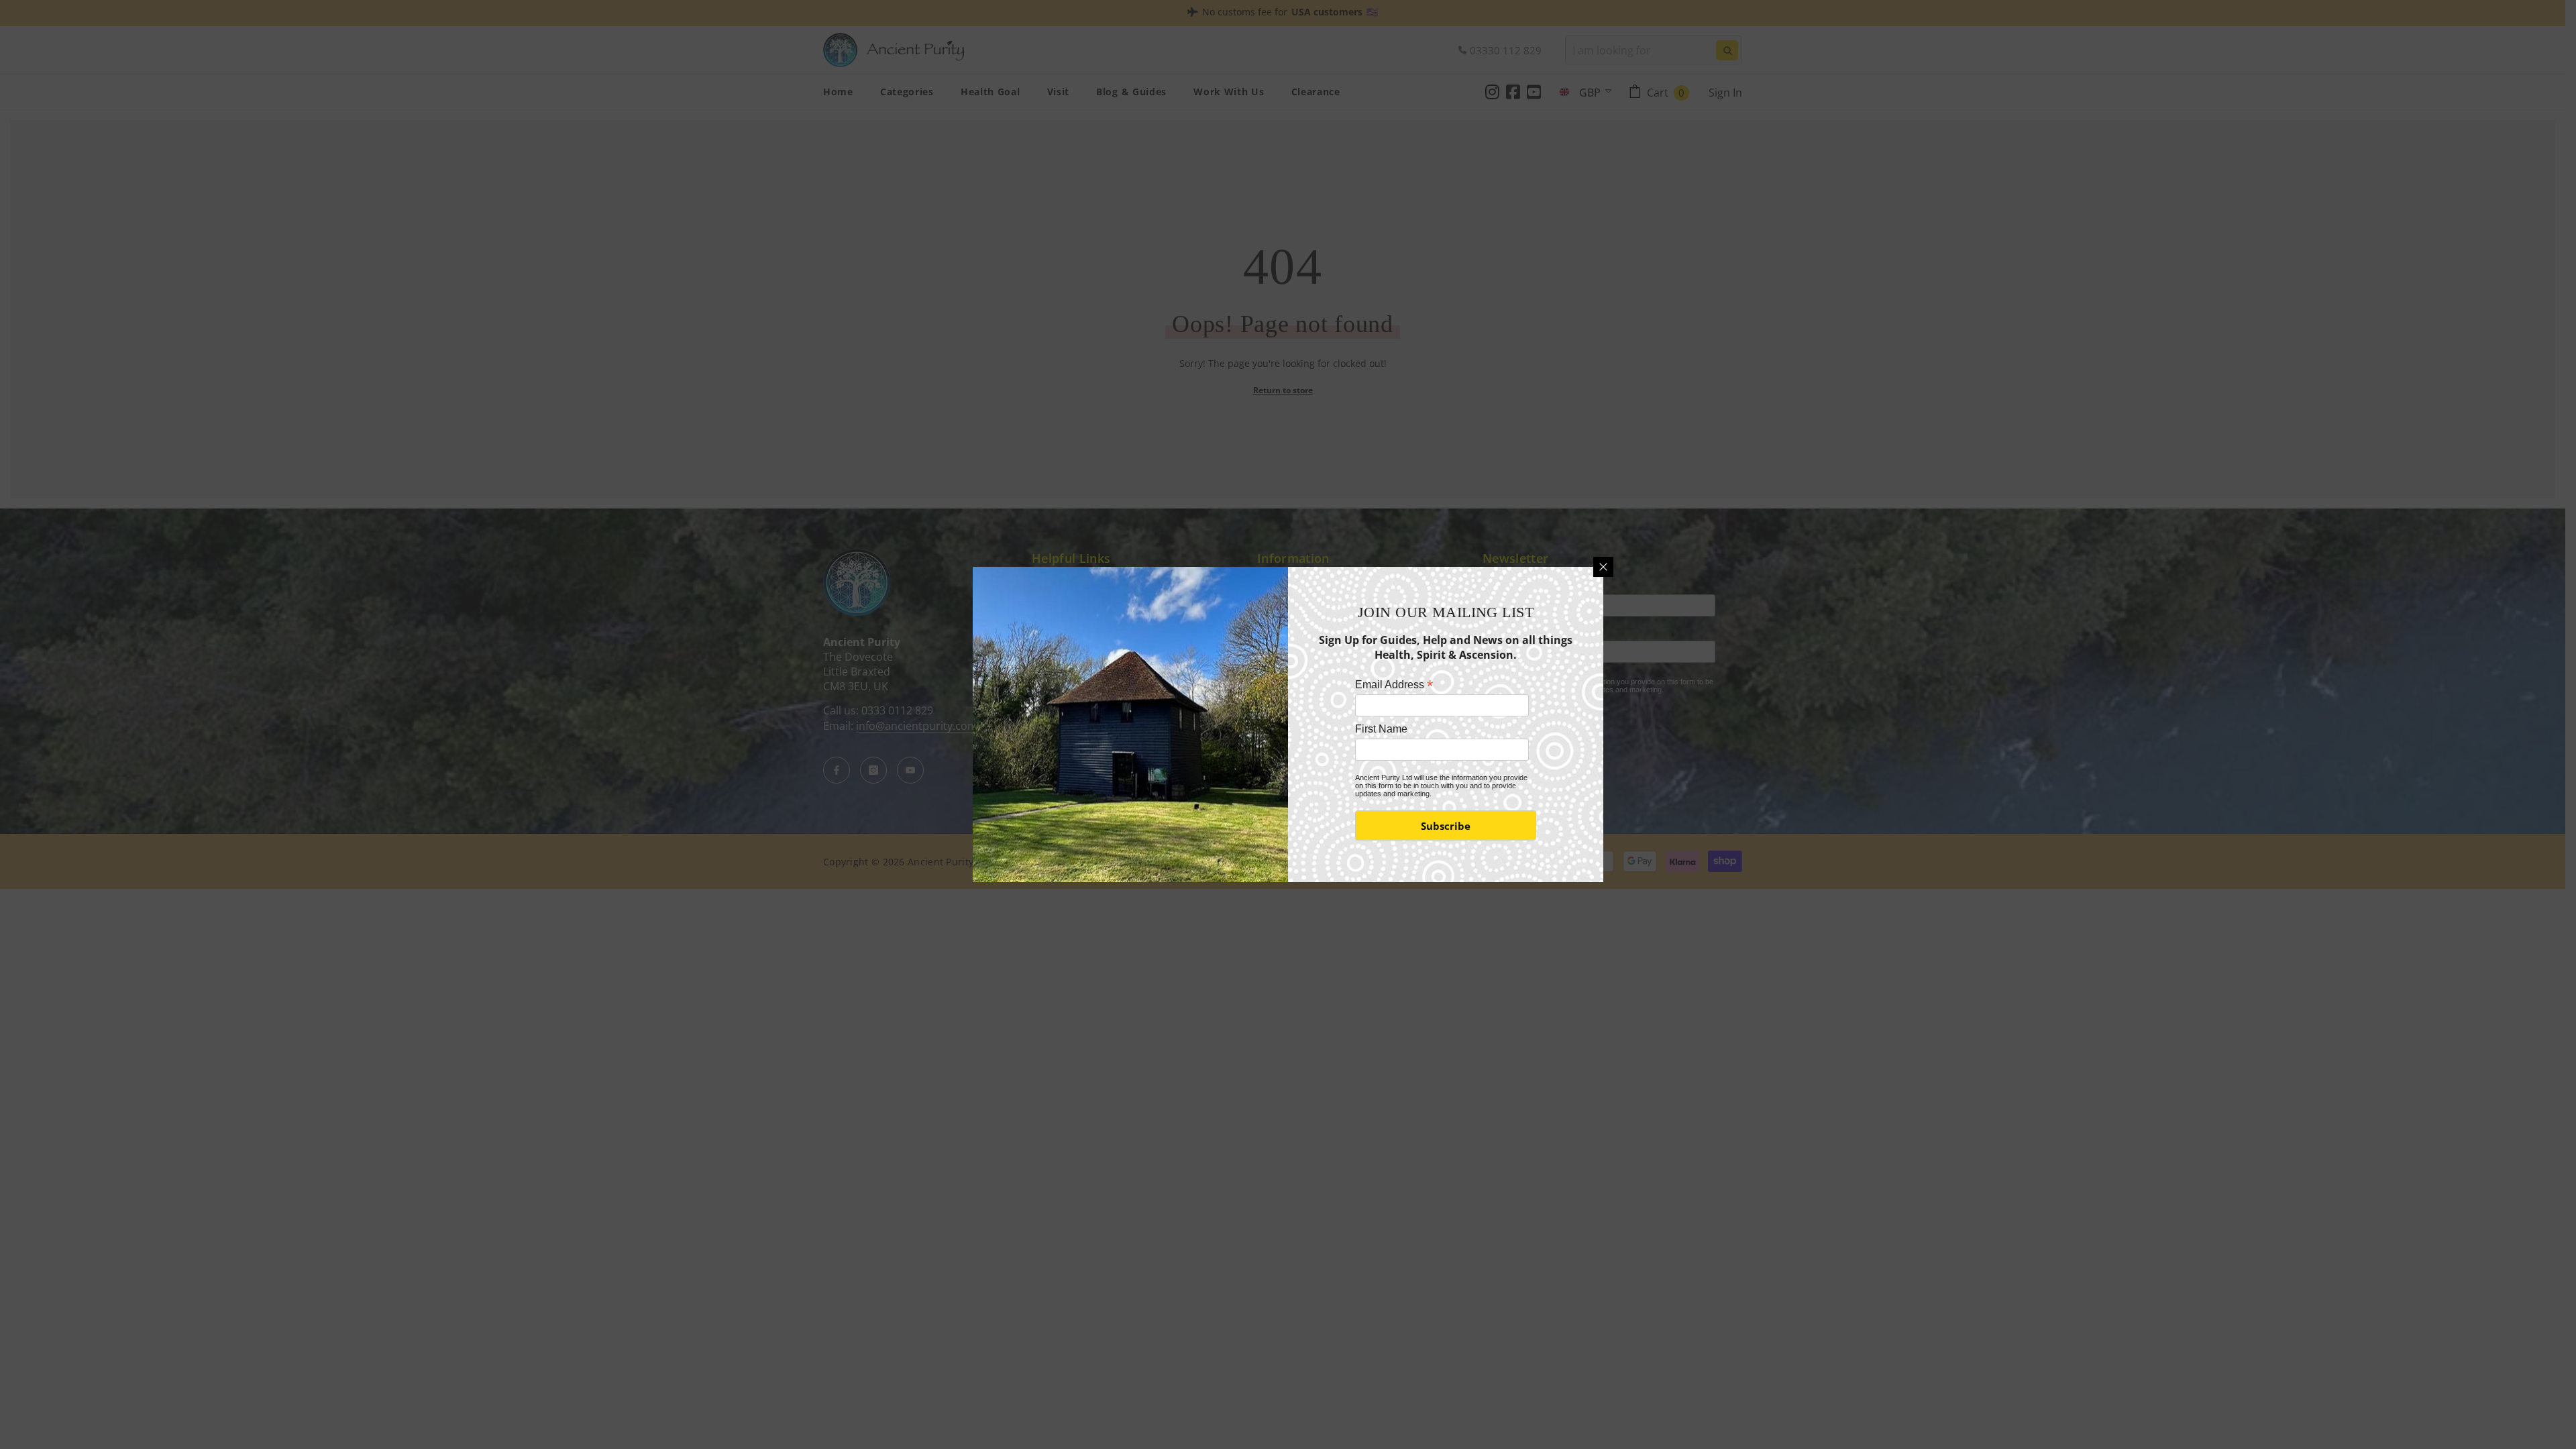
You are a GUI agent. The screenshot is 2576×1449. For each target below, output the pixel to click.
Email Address (1394, 685)
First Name (1381, 729)
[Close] (1603, 567)
